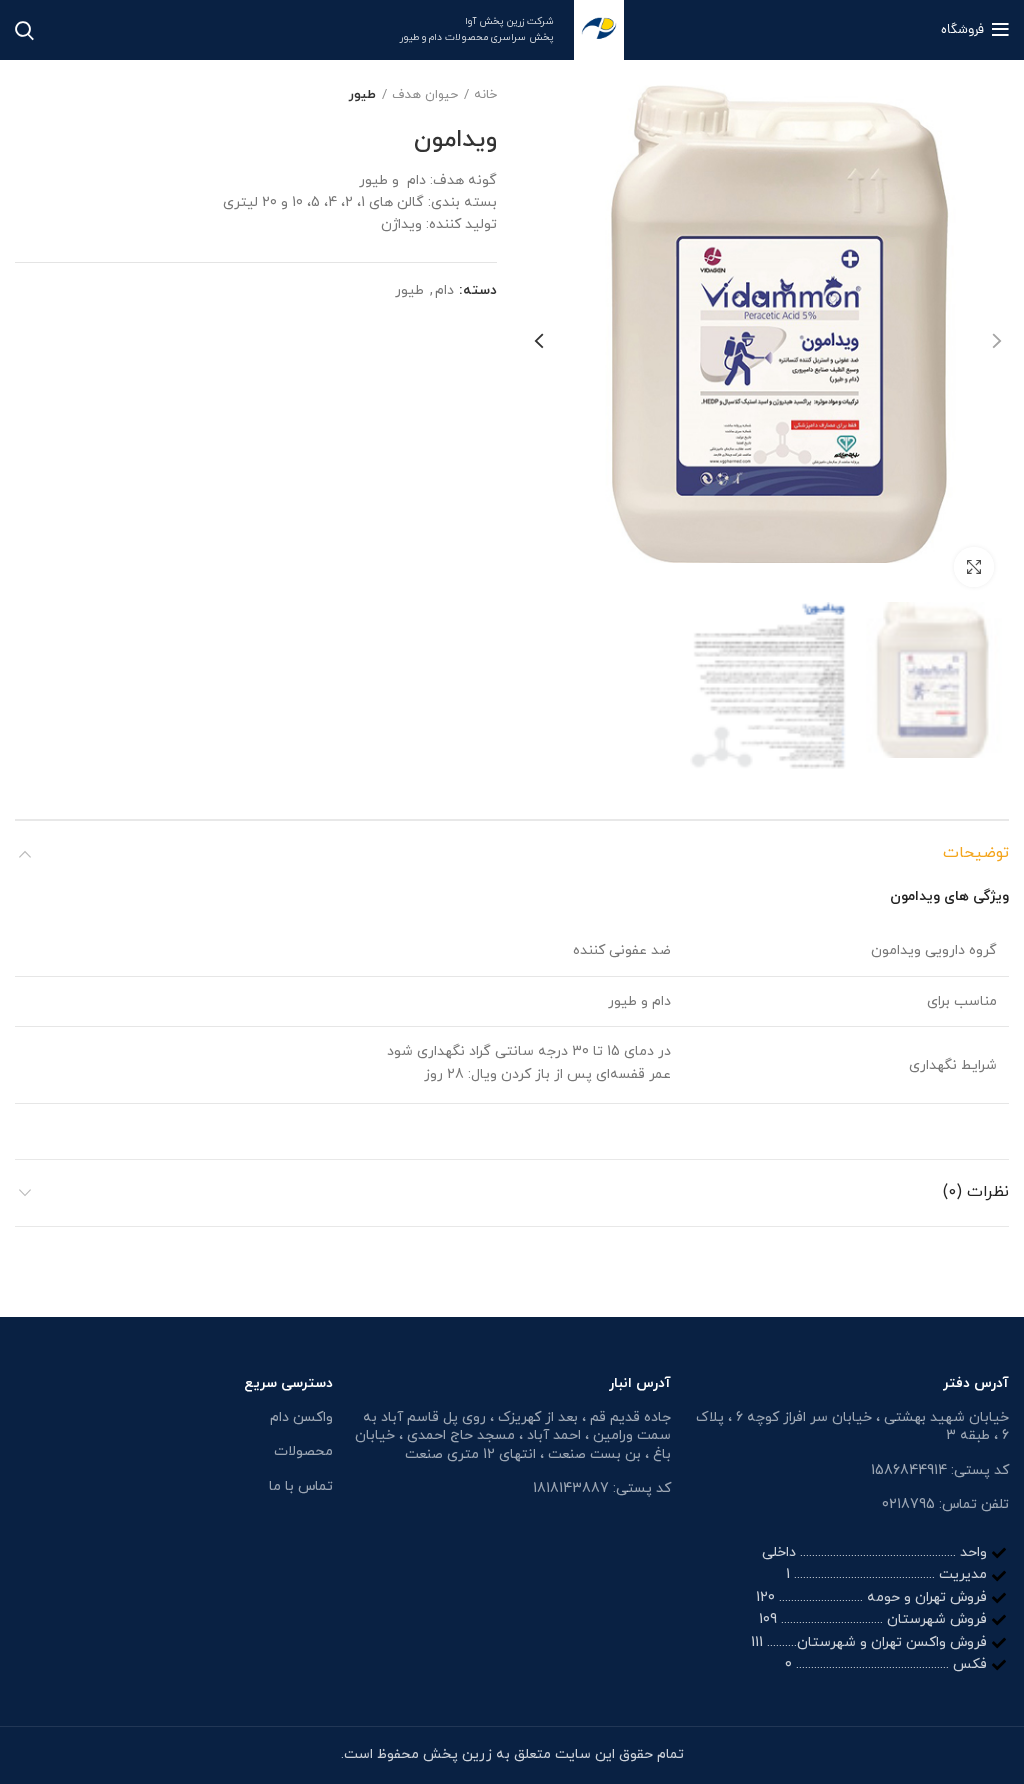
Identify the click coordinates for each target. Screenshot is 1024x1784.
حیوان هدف (425, 95)
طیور (362, 95)
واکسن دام (301, 1417)
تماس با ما (301, 1486)
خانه (485, 95)
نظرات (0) (976, 1192)
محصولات (303, 1451)
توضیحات (976, 853)
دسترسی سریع (288, 1383)
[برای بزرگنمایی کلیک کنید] (974, 567)
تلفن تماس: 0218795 (945, 1504)
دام (444, 291)
